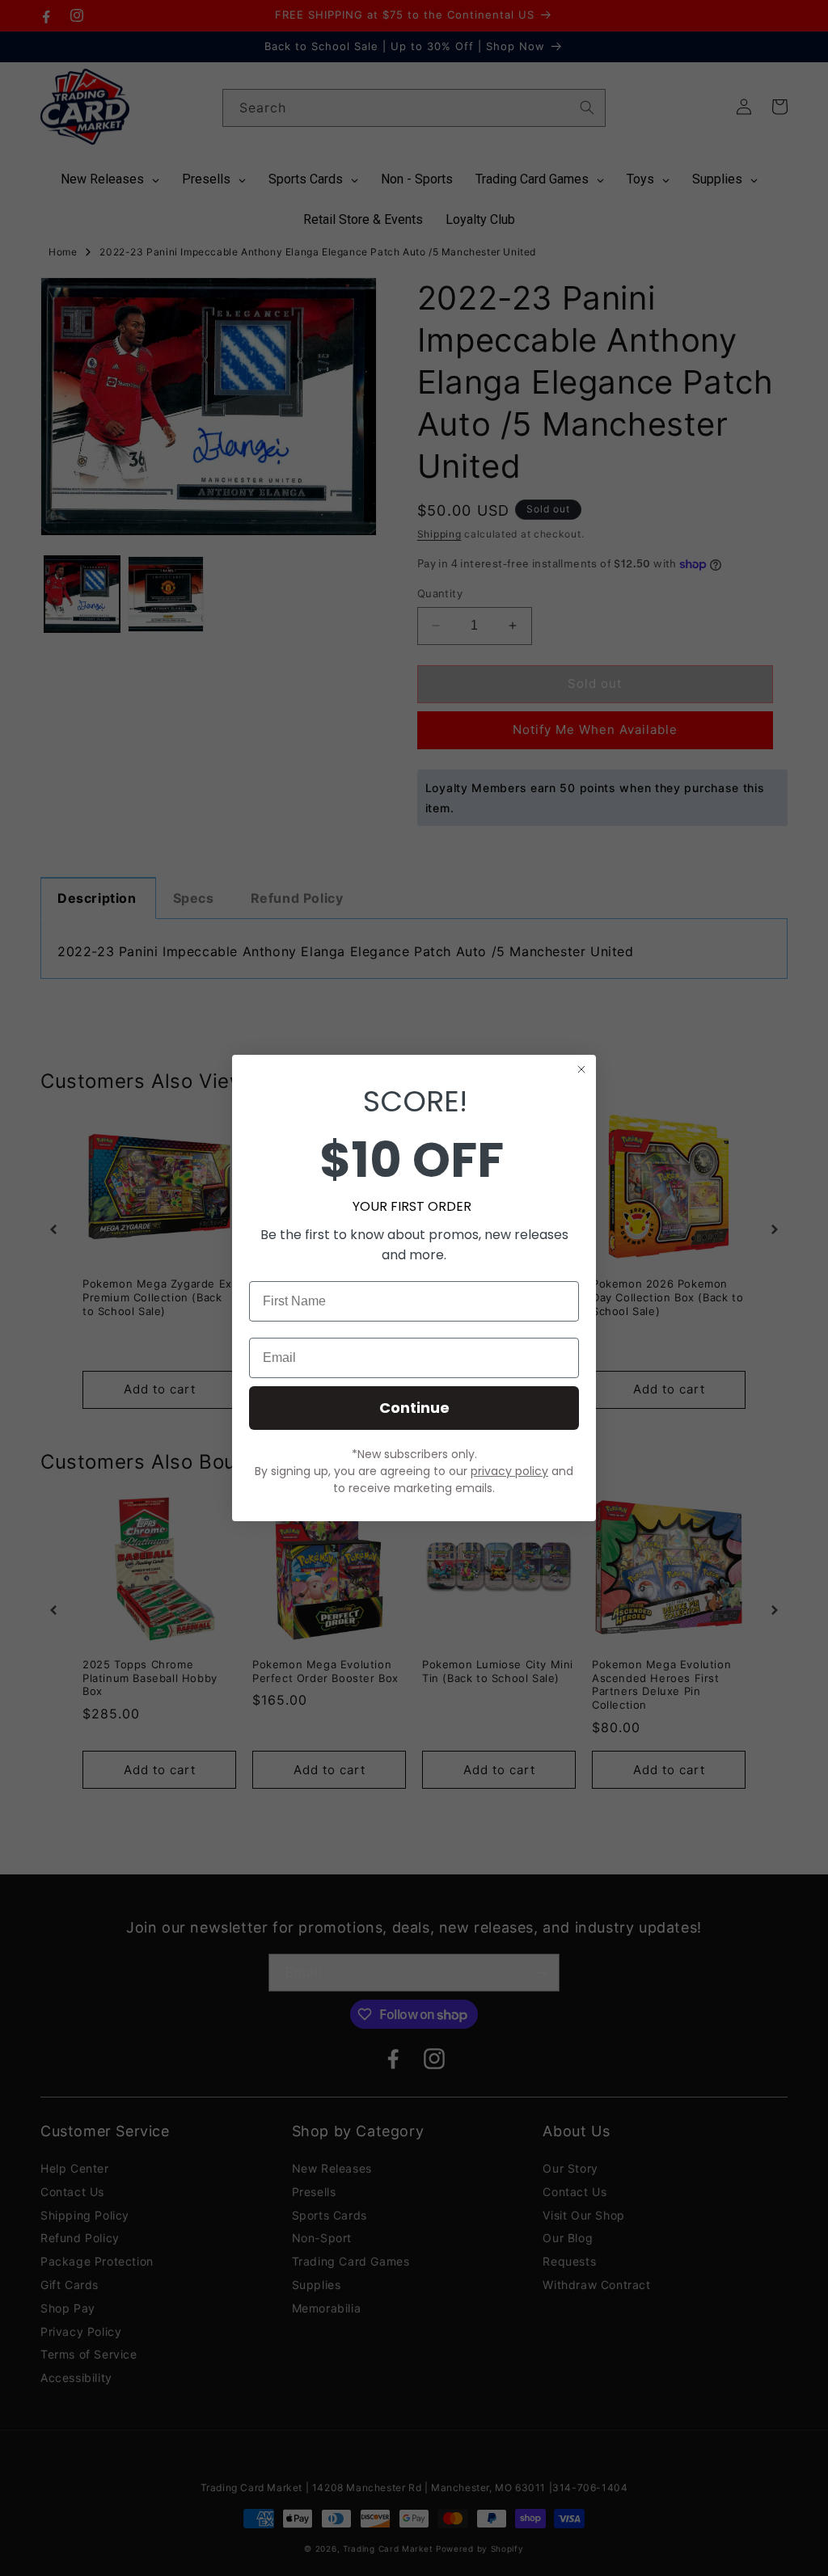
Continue (414, 1408)
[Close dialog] (581, 1069)
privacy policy (509, 1471)
